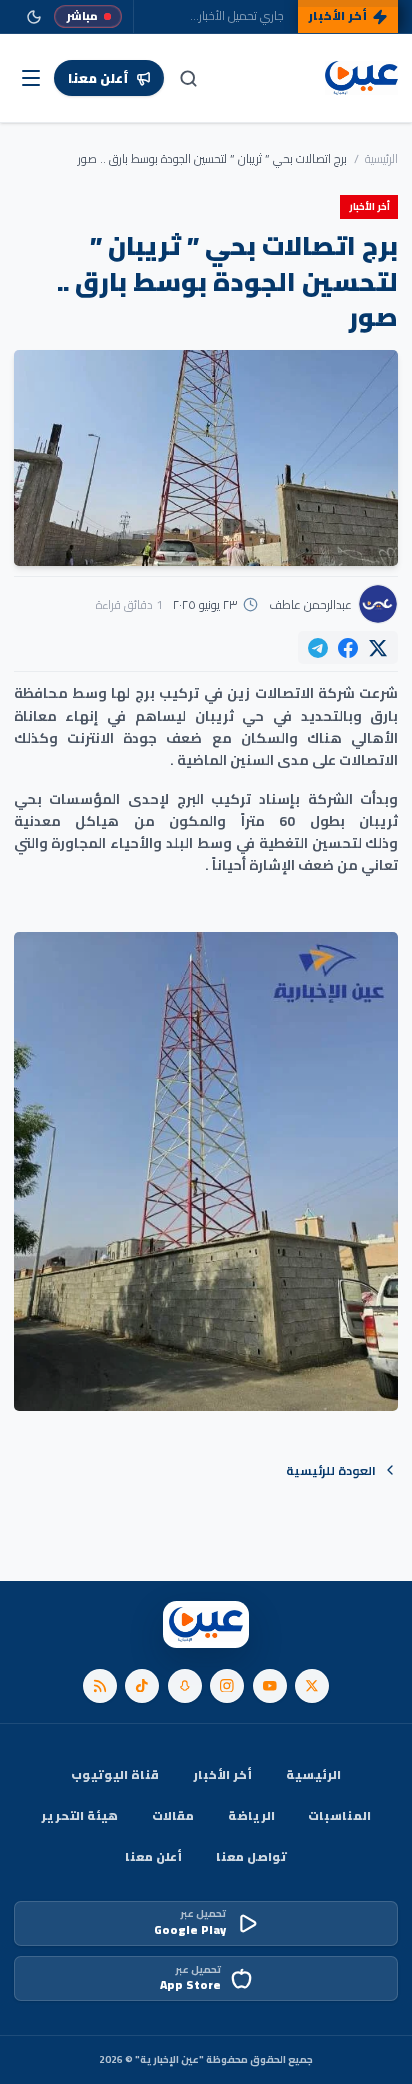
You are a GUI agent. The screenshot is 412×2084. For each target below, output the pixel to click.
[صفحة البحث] (188, 78)
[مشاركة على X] (378, 648)
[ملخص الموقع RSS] (100, 1686)
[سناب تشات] (185, 1686)
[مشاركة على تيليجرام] (318, 648)
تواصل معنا (251, 1856)
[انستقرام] (227, 1686)
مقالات (173, 1815)
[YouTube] (270, 1686)
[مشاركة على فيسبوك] (348, 648)
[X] (312, 1686)
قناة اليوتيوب (115, 1774)
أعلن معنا (153, 1856)
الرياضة (251, 1815)
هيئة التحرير (79, 1815)
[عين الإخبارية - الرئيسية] (362, 78)
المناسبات (339, 1815)
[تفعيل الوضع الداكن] (33, 16)
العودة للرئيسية (331, 1470)
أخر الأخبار (222, 1774)
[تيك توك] (142, 1686)
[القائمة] (31, 78)
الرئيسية (381, 158)
